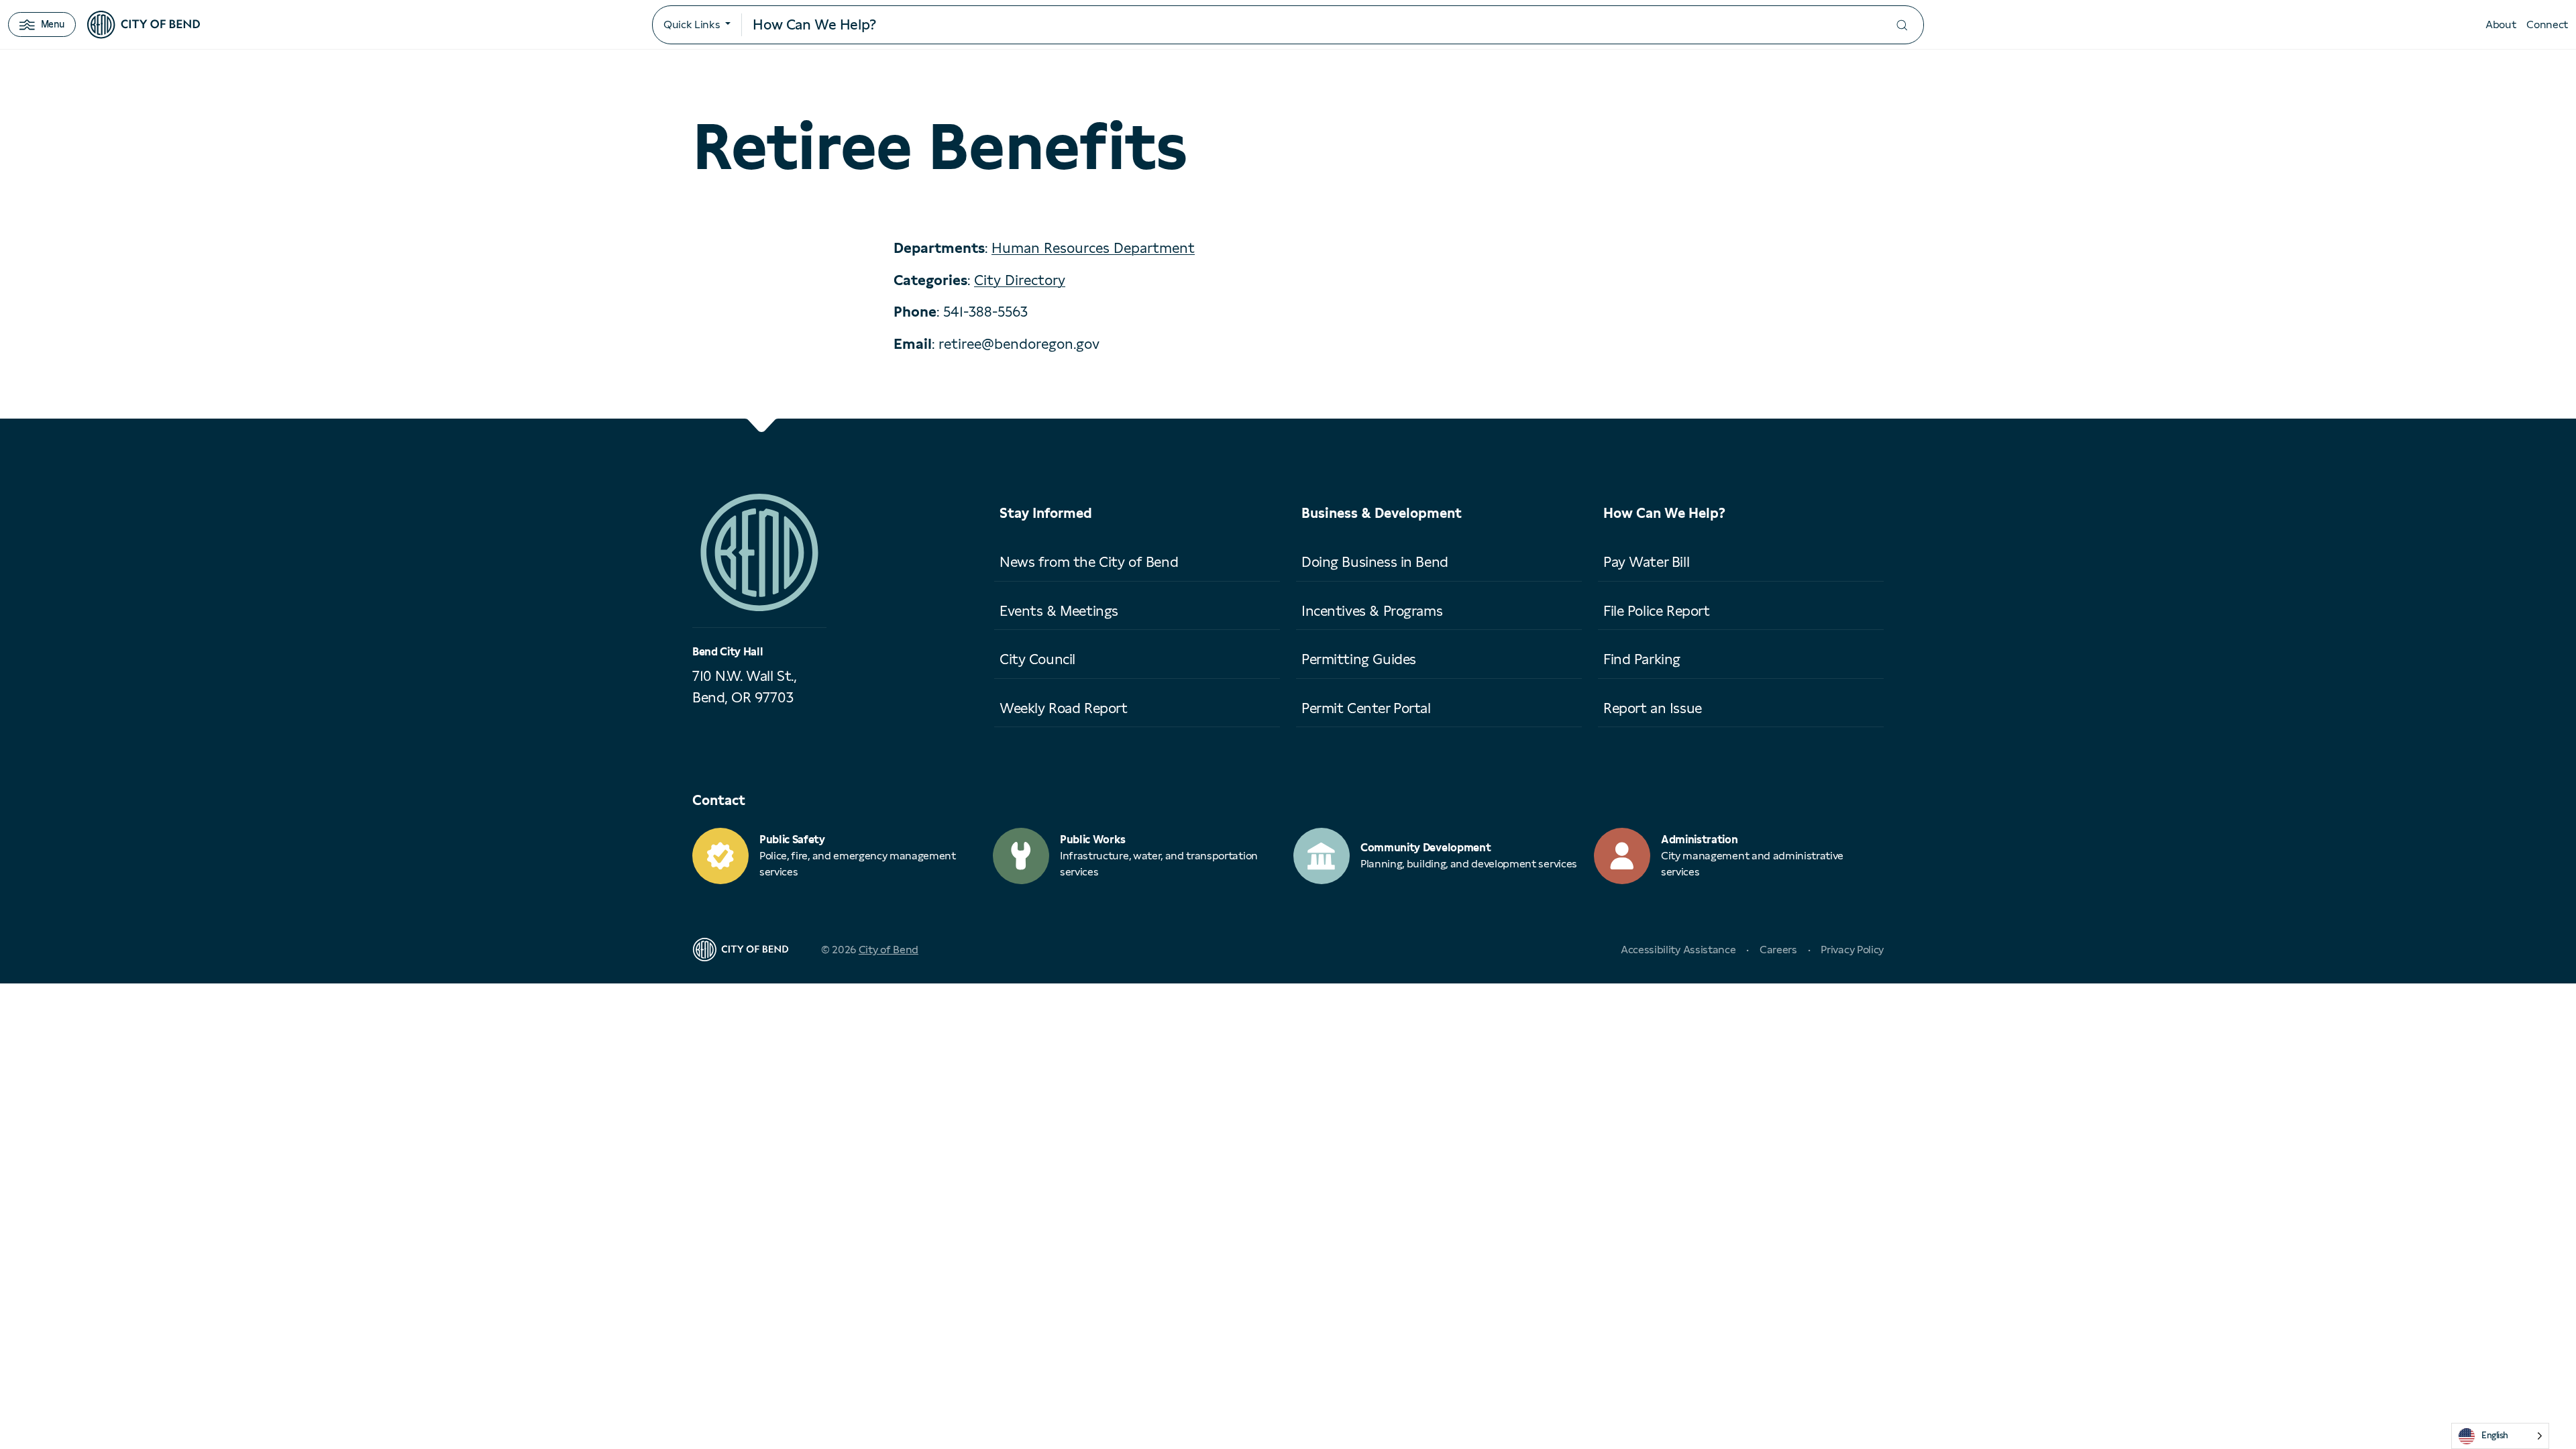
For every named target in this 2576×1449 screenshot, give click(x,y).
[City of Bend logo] (144, 25)
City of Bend (889, 950)
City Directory (1020, 280)
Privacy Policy (1852, 950)
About (2501, 24)
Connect (2547, 24)
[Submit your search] (1902, 25)
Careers (1778, 950)
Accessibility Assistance (1678, 950)
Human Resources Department (1093, 248)
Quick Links (692, 24)
